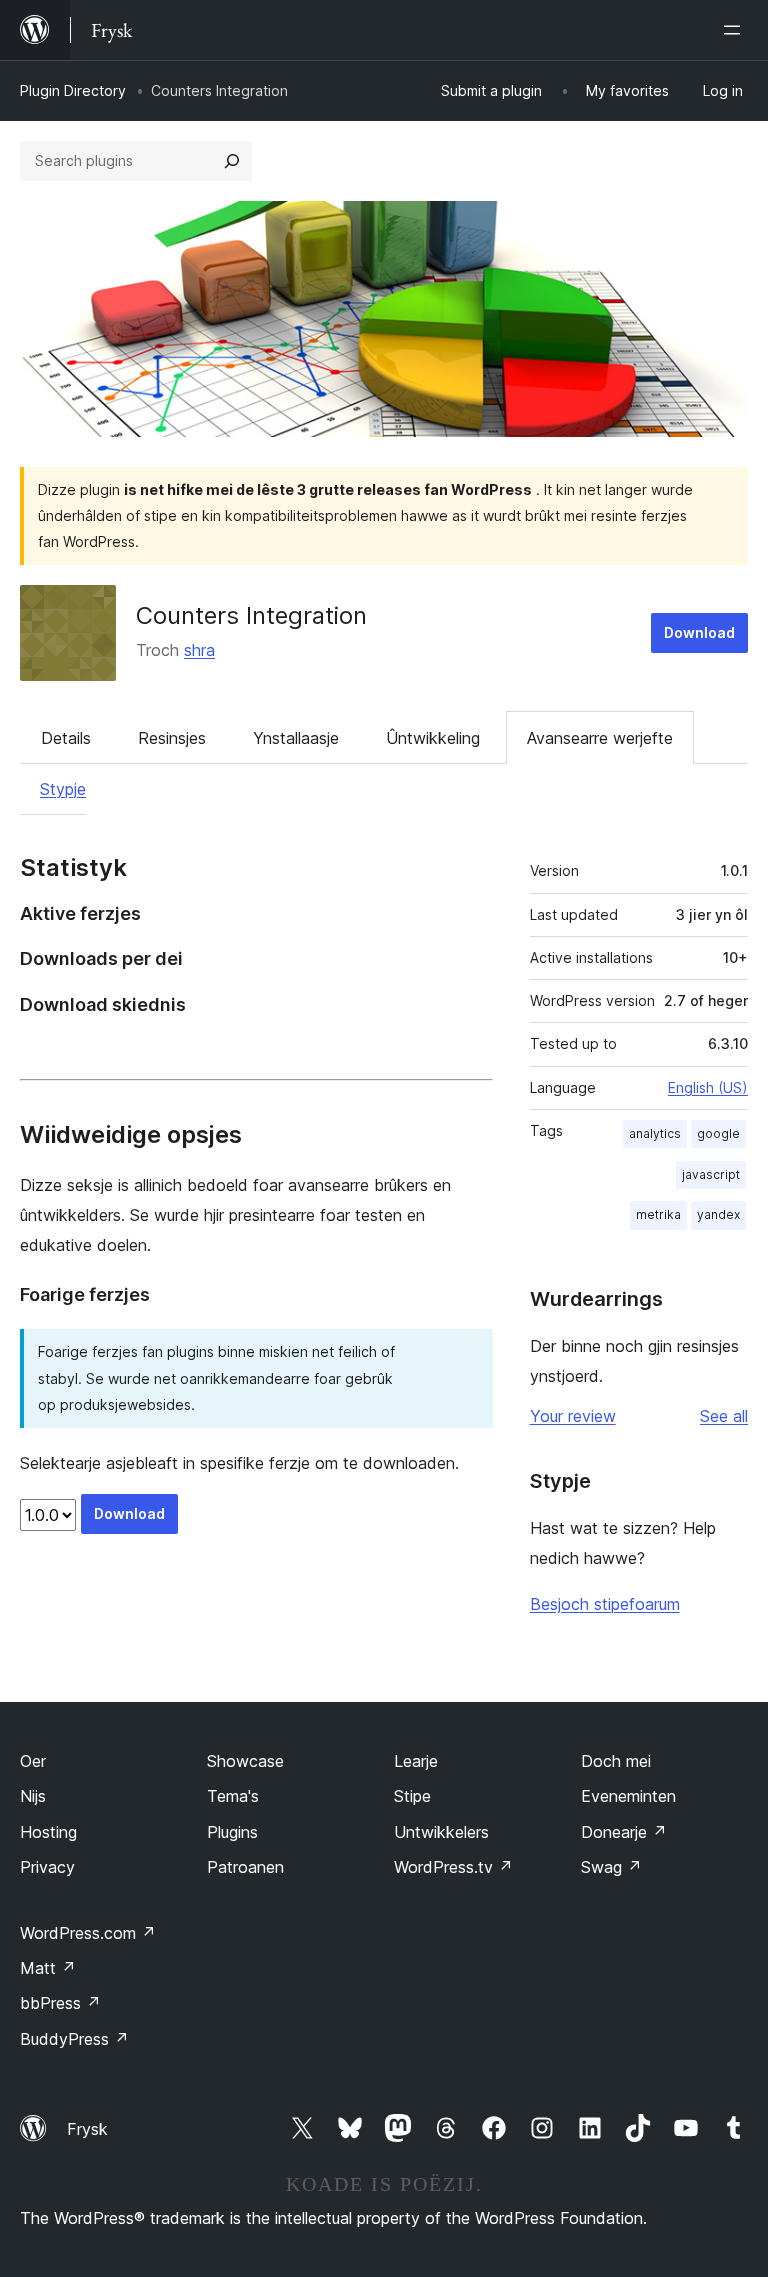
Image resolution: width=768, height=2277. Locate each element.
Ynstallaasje (296, 738)
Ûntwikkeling (433, 738)
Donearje (624, 1832)
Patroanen (245, 1867)
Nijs (33, 1796)
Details (66, 738)
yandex (718, 1214)
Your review (573, 1416)
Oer (33, 1761)
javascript (711, 1174)
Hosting (48, 1832)
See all (724, 1416)
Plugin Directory (73, 90)
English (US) (708, 1087)
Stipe (412, 1796)
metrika (658, 1214)
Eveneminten (628, 1796)
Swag (611, 1867)
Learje (416, 1761)
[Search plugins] (232, 161)
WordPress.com (88, 1933)
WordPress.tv (453, 1867)
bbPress (60, 2003)
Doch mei (616, 1761)
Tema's (233, 1796)
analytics (655, 1133)
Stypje (63, 789)
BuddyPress (74, 2039)
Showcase (245, 1761)
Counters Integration (251, 615)
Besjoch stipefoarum (605, 1604)
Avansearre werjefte (600, 738)
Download (699, 632)
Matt (48, 1968)
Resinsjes (172, 738)
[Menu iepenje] (736, 30)
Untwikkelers (441, 1832)
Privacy (47, 1867)
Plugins (232, 1832)
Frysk (87, 2129)
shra (199, 650)
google (718, 1133)
